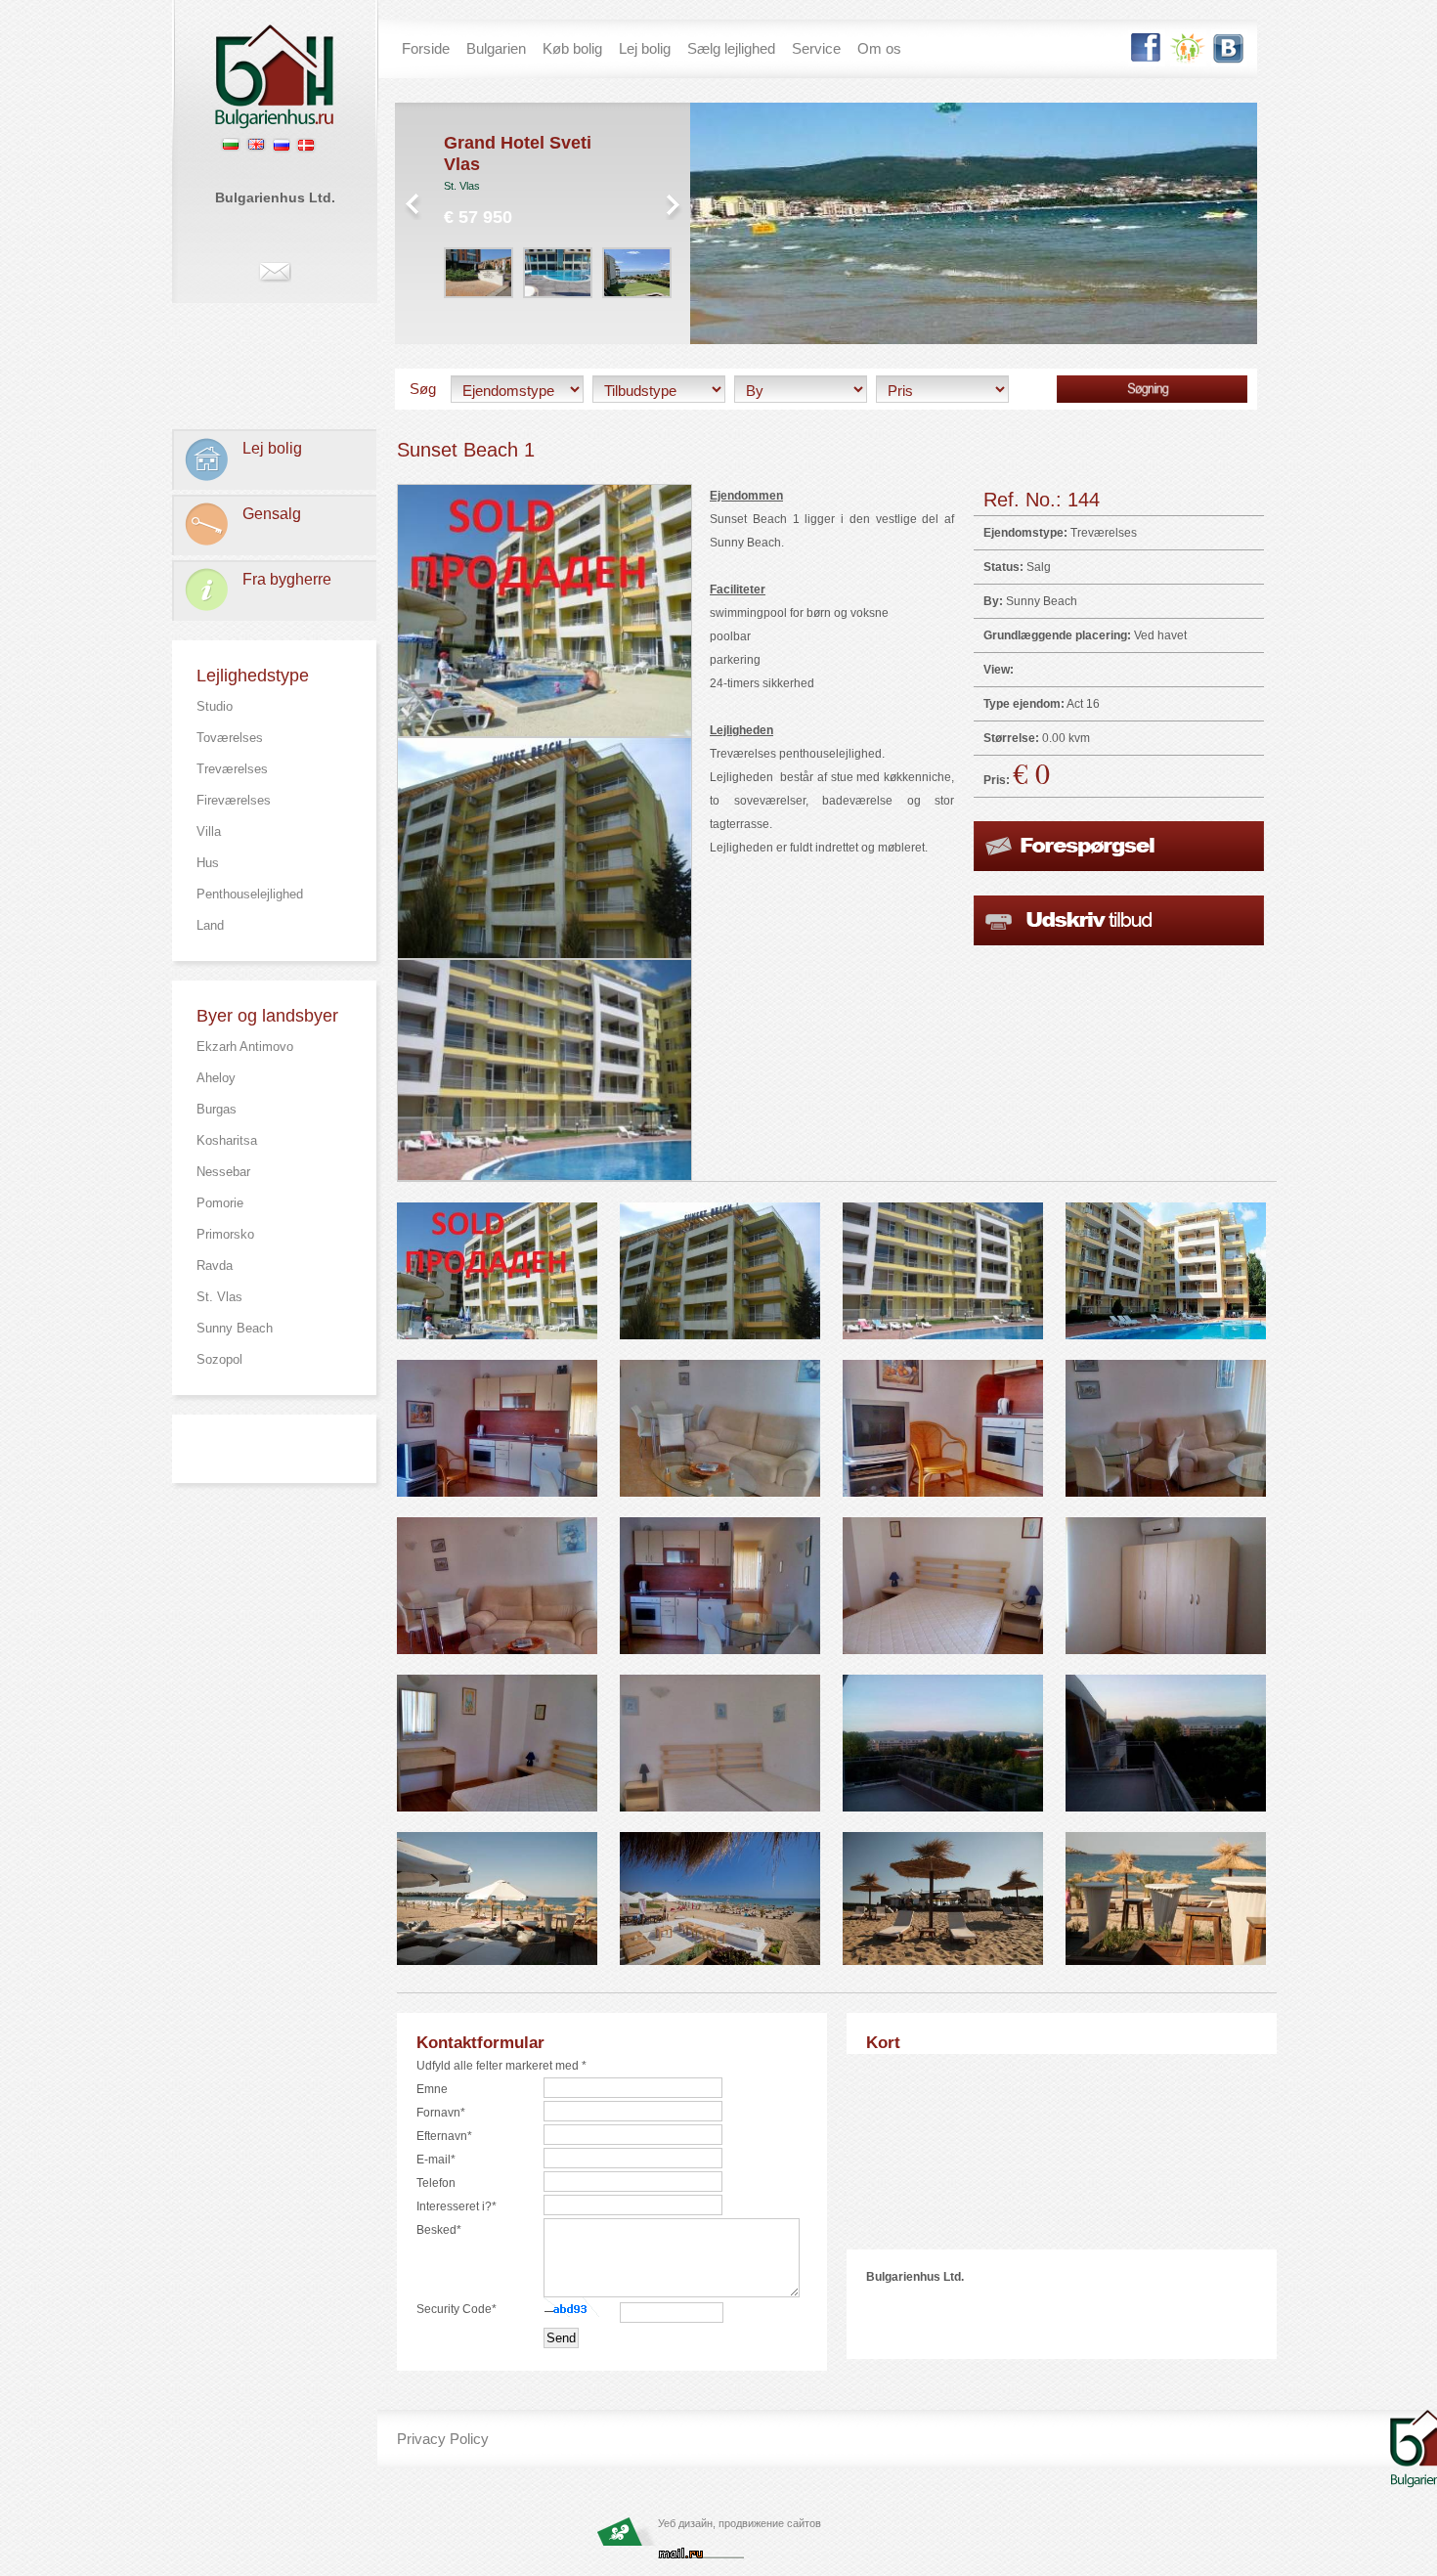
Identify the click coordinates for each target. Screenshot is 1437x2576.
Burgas (217, 1109)
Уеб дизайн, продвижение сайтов (740, 2523)
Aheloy (216, 1078)
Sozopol (219, 1359)
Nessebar (223, 1172)
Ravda (215, 1266)
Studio (215, 706)
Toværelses (230, 738)
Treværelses (232, 769)
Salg (1039, 567)
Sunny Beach (235, 1328)
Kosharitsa (227, 1140)
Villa (209, 831)
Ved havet (1160, 635)
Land (210, 925)
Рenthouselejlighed (250, 894)
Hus (208, 863)
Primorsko (225, 1234)
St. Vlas (219, 1297)
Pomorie (220, 1203)
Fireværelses (234, 800)
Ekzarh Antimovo (245, 1047)
